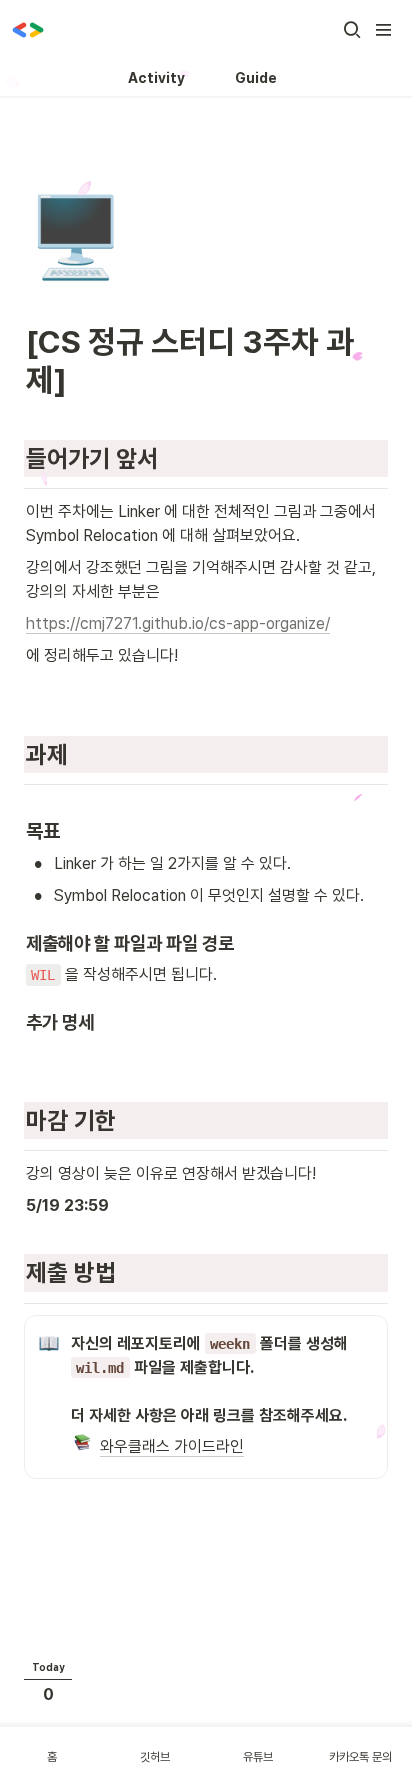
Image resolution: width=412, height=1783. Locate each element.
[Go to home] (28, 30)
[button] (352, 30)
